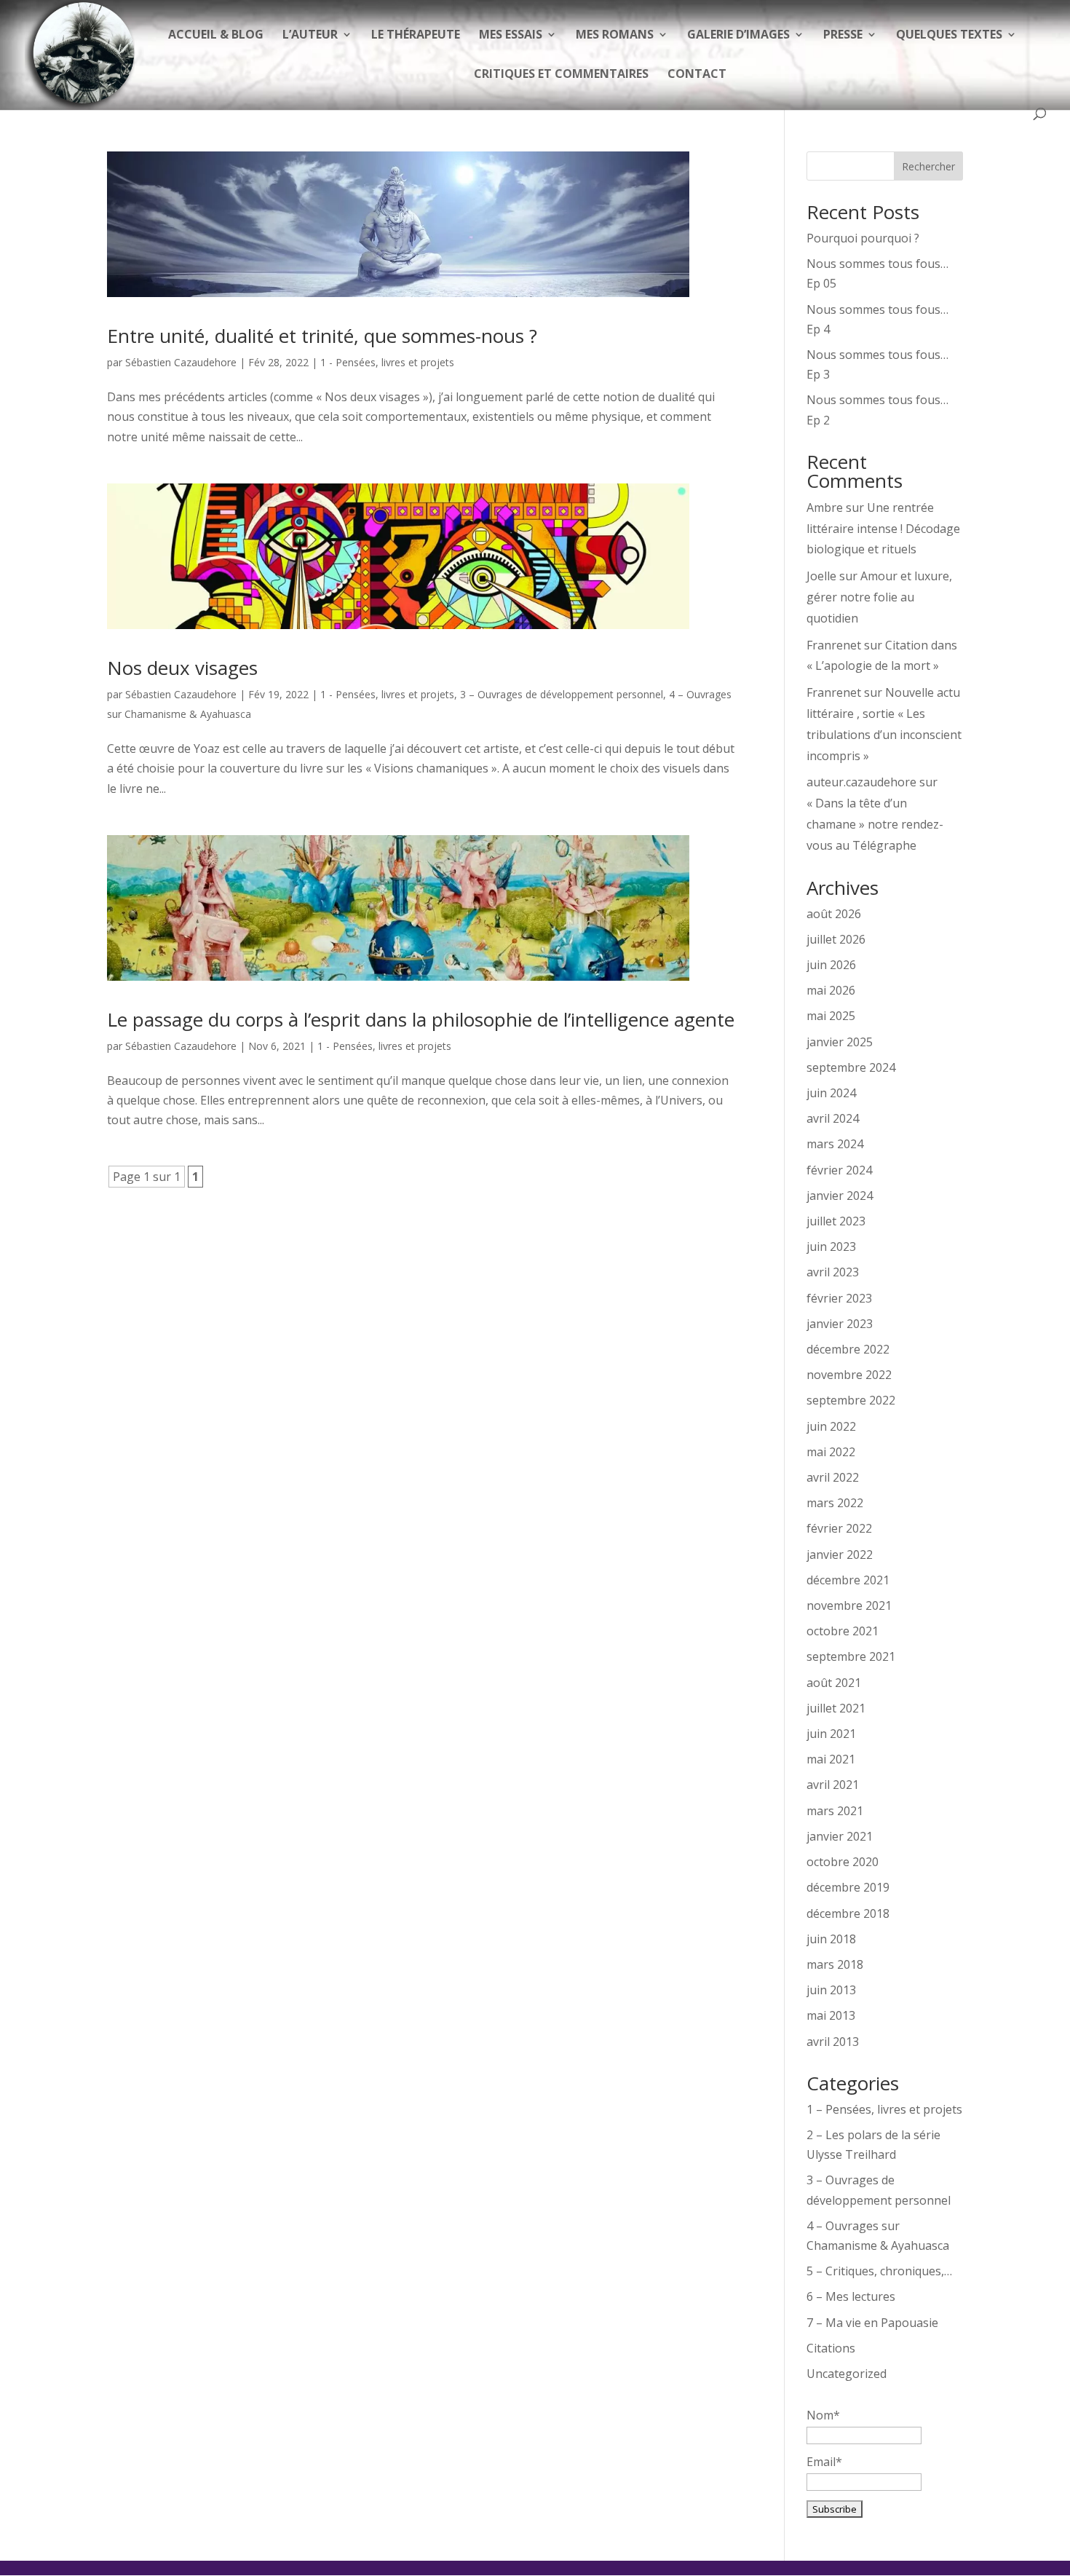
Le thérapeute (416, 36)
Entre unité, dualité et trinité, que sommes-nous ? (322, 336)
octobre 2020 (843, 1862)
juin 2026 (831, 965)
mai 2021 (831, 1759)
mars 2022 (835, 1503)
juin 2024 (831, 1093)
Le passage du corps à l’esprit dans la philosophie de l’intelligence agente (421, 1019)
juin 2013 (831, 1990)
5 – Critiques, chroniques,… (879, 2271)
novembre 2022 (849, 1375)
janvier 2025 (840, 1042)
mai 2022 (831, 1452)
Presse (843, 36)
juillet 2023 (836, 1221)
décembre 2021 (848, 1580)
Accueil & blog (216, 36)
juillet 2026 (836, 939)
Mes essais (511, 36)
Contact (697, 75)
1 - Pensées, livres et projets (387, 362)
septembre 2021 (851, 1656)
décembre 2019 (848, 1887)
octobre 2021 (843, 1631)
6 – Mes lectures (851, 2296)
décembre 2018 (848, 1913)
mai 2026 (831, 990)
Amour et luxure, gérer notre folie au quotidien (879, 597)
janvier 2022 (840, 1554)
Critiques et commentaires (561, 75)
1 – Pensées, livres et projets (884, 2109)
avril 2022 (833, 1477)
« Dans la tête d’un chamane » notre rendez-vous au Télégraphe (875, 824)
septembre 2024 (851, 1067)
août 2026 (834, 914)
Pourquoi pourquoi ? (863, 238)
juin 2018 (831, 1939)
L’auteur (310, 36)
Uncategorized (847, 2374)
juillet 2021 (836, 1708)
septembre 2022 (851, 1400)
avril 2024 (833, 1118)
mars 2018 (835, 1964)
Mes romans (615, 36)
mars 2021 (835, 1811)
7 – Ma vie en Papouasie (872, 2323)
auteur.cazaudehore (861, 782)
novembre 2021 (849, 1605)
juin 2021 (831, 1734)
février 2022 (839, 1528)
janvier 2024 (840, 1196)
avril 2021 (833, 1785)
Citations (831, 2348)
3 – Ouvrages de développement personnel (562, 694)
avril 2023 (833, 1272)
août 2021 (834, 1683)
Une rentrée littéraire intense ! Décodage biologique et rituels (883, 529)
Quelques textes (949, 36)
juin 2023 (831, 1246)
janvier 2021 (840, 1836)
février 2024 (839, 1170)
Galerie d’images (738, 36)
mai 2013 (831, 2015)
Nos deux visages (182, 668)
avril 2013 (833, 2042)
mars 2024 (835, 1144)
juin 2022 (831, 1426)
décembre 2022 (848, 1349)
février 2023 (839, 1298)
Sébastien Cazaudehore (181, 362)
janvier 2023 (840, 1324)
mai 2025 (831, 1016)
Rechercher (928, 166)
